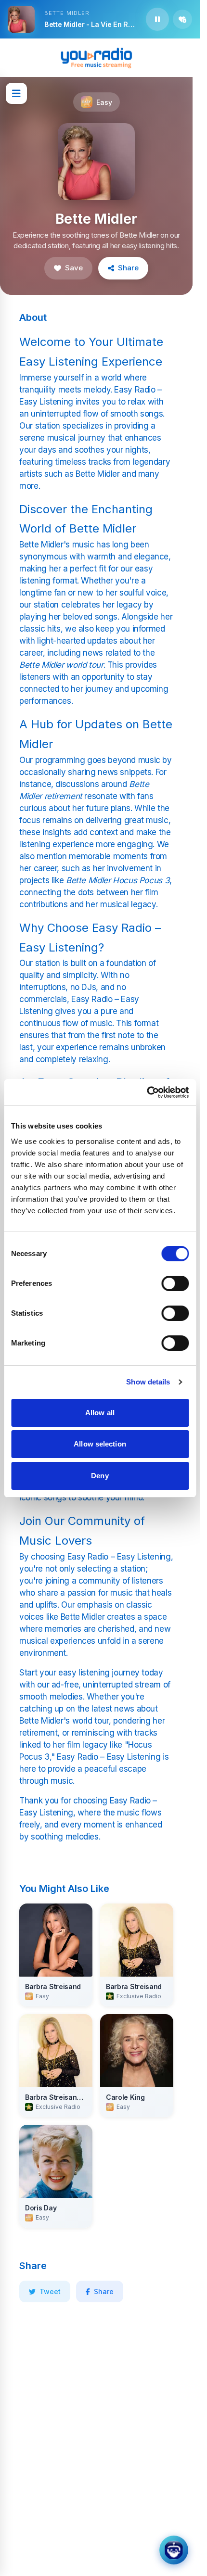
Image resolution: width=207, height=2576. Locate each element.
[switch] (175, 1283)
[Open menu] (16, 93)
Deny (100, 1476)
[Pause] (157, 19)
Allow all (100, 1413)
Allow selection (100, 1444)
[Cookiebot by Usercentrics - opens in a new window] (147, 1092)
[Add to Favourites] (182, 19)
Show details (148, 1382)
